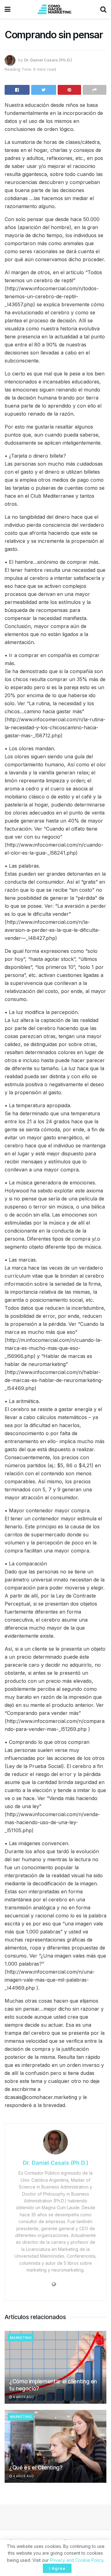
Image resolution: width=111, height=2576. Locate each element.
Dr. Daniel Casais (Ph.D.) (48, 60)
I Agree (57, 2568)
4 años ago (23, 2397)
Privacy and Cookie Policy (77, 2560)
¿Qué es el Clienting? (36, 2467)
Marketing (21, 2338)
